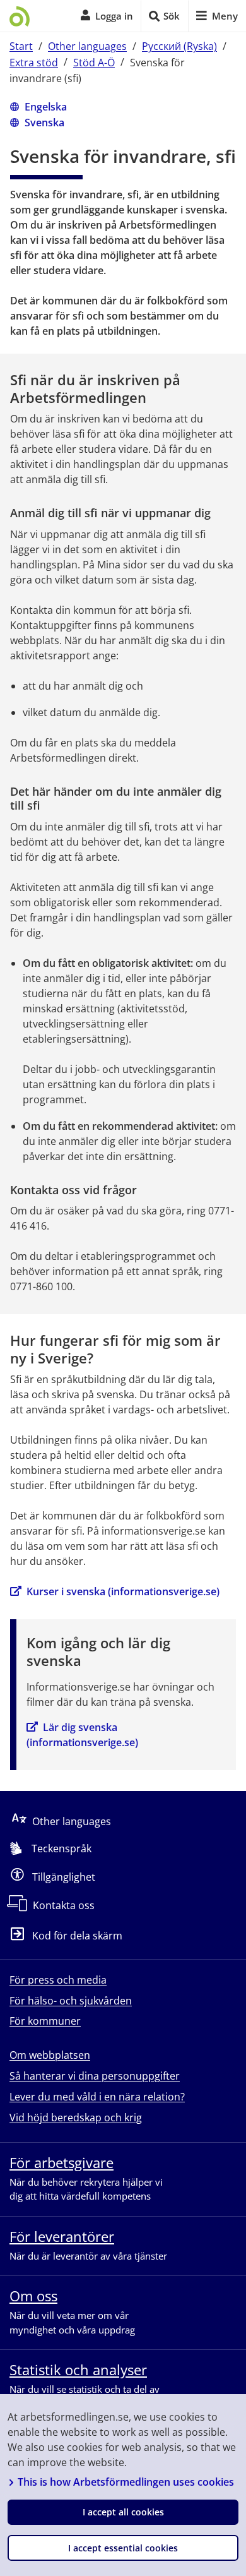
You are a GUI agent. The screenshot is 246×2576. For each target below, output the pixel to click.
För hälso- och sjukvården (71, 2001)
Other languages (87, 46)
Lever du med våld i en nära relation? (97, 2097)
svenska (44, 122)
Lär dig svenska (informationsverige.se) (82, 1735)
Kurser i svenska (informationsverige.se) (123, 1591)
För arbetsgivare (61, 2162)
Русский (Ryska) (179, 46)
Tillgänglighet (64, 1877)
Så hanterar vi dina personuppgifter (95, 2076)
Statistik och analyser (78, 2369)
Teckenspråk (61, 1848)
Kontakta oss (64, 1905)
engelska (46, 106)
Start (21, 46)
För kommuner (45, 2021)
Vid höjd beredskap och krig (76, 2118)
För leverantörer (62, 2236)
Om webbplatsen (50, 2055)
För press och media (58, 1980)
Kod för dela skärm (77, 1936)
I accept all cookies (123, 2512)
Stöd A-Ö (94, 62)
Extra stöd (34, 62)
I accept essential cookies (123, 2548)
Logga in (114, 16)
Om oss (33, 2296)
